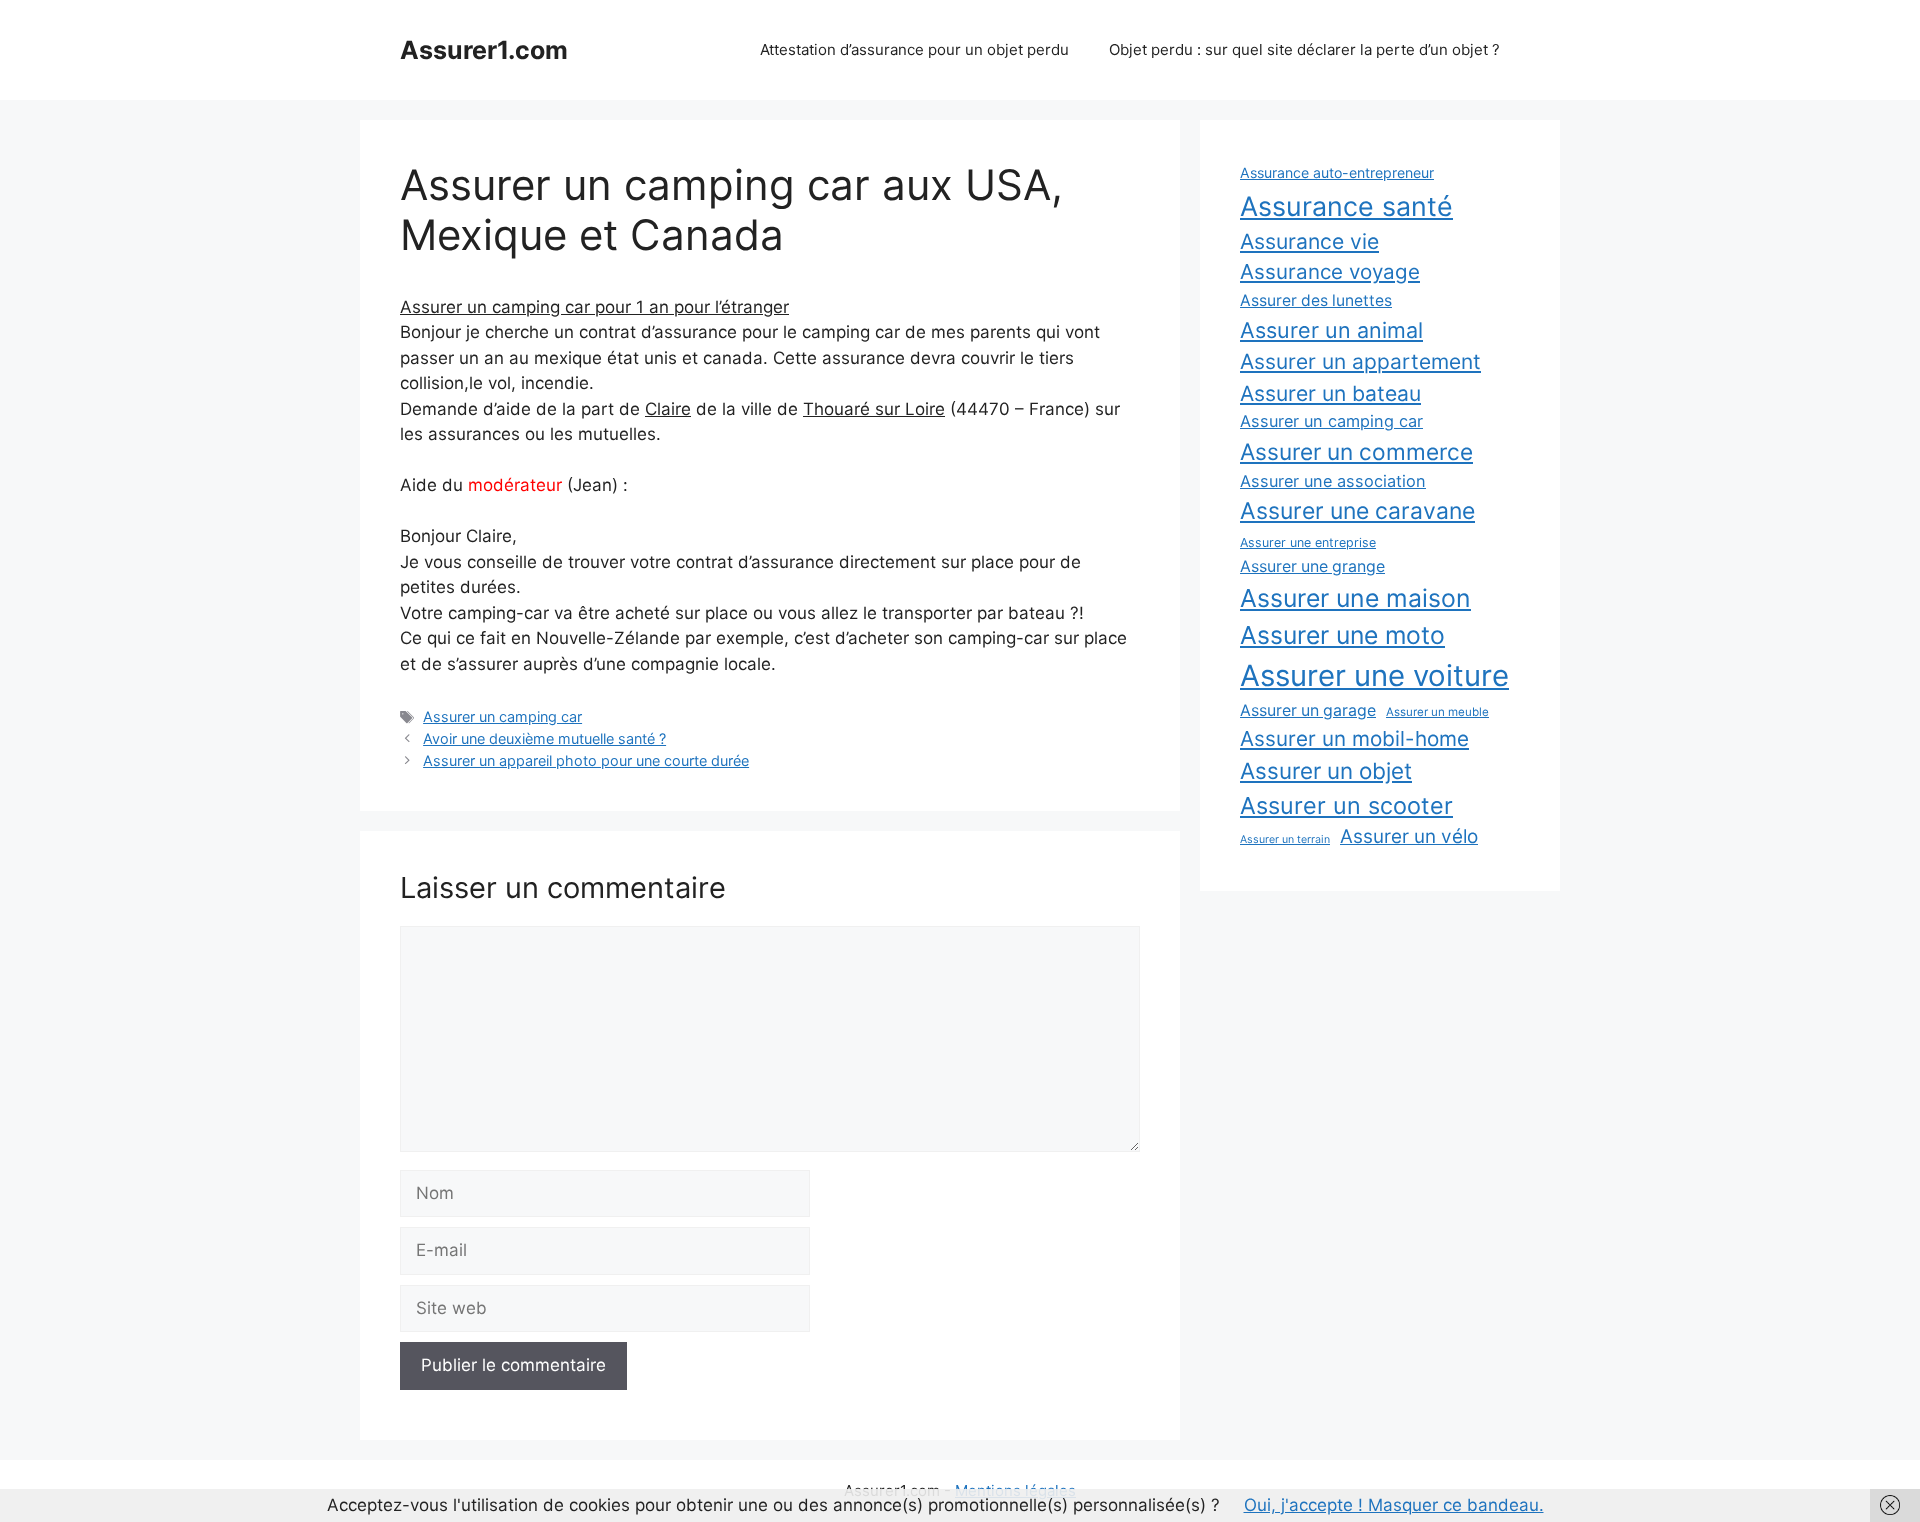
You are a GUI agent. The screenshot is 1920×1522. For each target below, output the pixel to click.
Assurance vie (1309, 241)
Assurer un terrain (1285, 839)
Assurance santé (1346, 206)
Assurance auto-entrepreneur (1337, 172)
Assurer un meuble (1437, 712)
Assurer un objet (1326, 770)
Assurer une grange (1312, 566)
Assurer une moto (1342, 635)
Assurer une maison (1355, 598)
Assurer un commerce (1356, 451)
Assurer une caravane (1357, 511)
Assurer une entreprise (1308, 542)
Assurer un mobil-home (1354, 738)
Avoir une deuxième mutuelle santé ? (544, 738)
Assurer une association (1333, 481)
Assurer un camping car (502, 716)
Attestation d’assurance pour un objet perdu (914, 49)
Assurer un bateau (1330, 393)
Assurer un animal (1331, 330)
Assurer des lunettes (1316, 300)
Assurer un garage (1308, 710)
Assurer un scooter (1346, 805)
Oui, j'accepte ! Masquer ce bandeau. (1394, 1505)
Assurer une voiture (1374, 675)
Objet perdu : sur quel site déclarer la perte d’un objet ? (1304, 49)
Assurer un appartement (1360, 361)
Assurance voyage (1330, 271)
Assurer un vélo (1409, 836)
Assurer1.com (484, 50)
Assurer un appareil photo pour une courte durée (586, 760)
